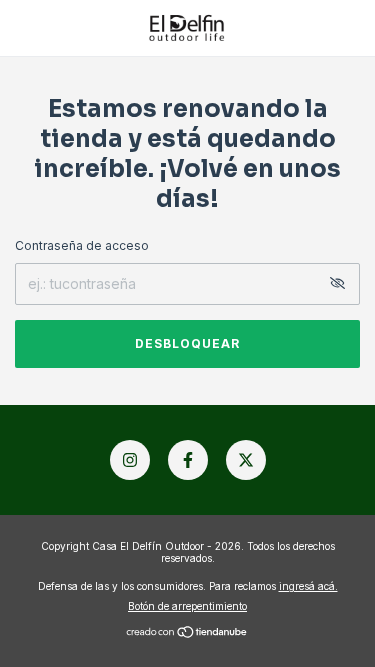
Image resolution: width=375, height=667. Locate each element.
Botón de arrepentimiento (187, 606)
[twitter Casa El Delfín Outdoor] (246, 460)
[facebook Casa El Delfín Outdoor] (188, 460)
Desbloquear (187, 343)
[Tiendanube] (187, 633)
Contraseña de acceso (82, 245)
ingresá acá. (308, 586)
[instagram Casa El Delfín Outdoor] (130, 460)
